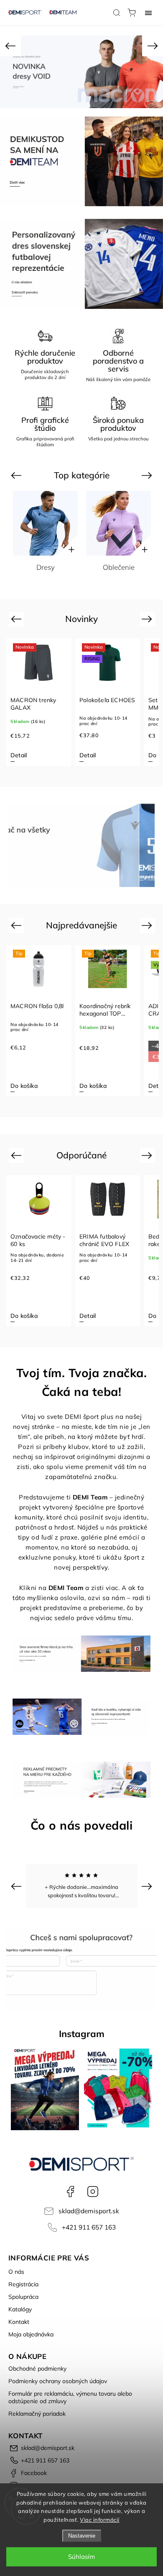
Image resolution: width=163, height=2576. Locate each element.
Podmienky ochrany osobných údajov (58, 2381)
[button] (10, 46)
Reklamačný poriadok (37, 2414)
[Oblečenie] (65, 523)
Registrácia (23, 2284)
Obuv (138, 567)
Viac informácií (100, 2520)
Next (148, 475)
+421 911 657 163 (89, 2227)
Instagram (93, 2192)
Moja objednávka (31, 2334)
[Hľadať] (117, 13)
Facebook (70, 2192)
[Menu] (148, 13)
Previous (17, 475)
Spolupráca (23, 2297)
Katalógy (20, 2309)
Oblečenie (65, 567)
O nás (16, 2272)
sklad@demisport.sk (89, 2211)
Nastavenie (82, 2536)
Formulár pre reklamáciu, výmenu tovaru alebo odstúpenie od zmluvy (70, 2397)
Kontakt (19, 2322)
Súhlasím (81, 2557)
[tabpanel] (39, 702)
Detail (19, 755)
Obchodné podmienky (37, 2369)
